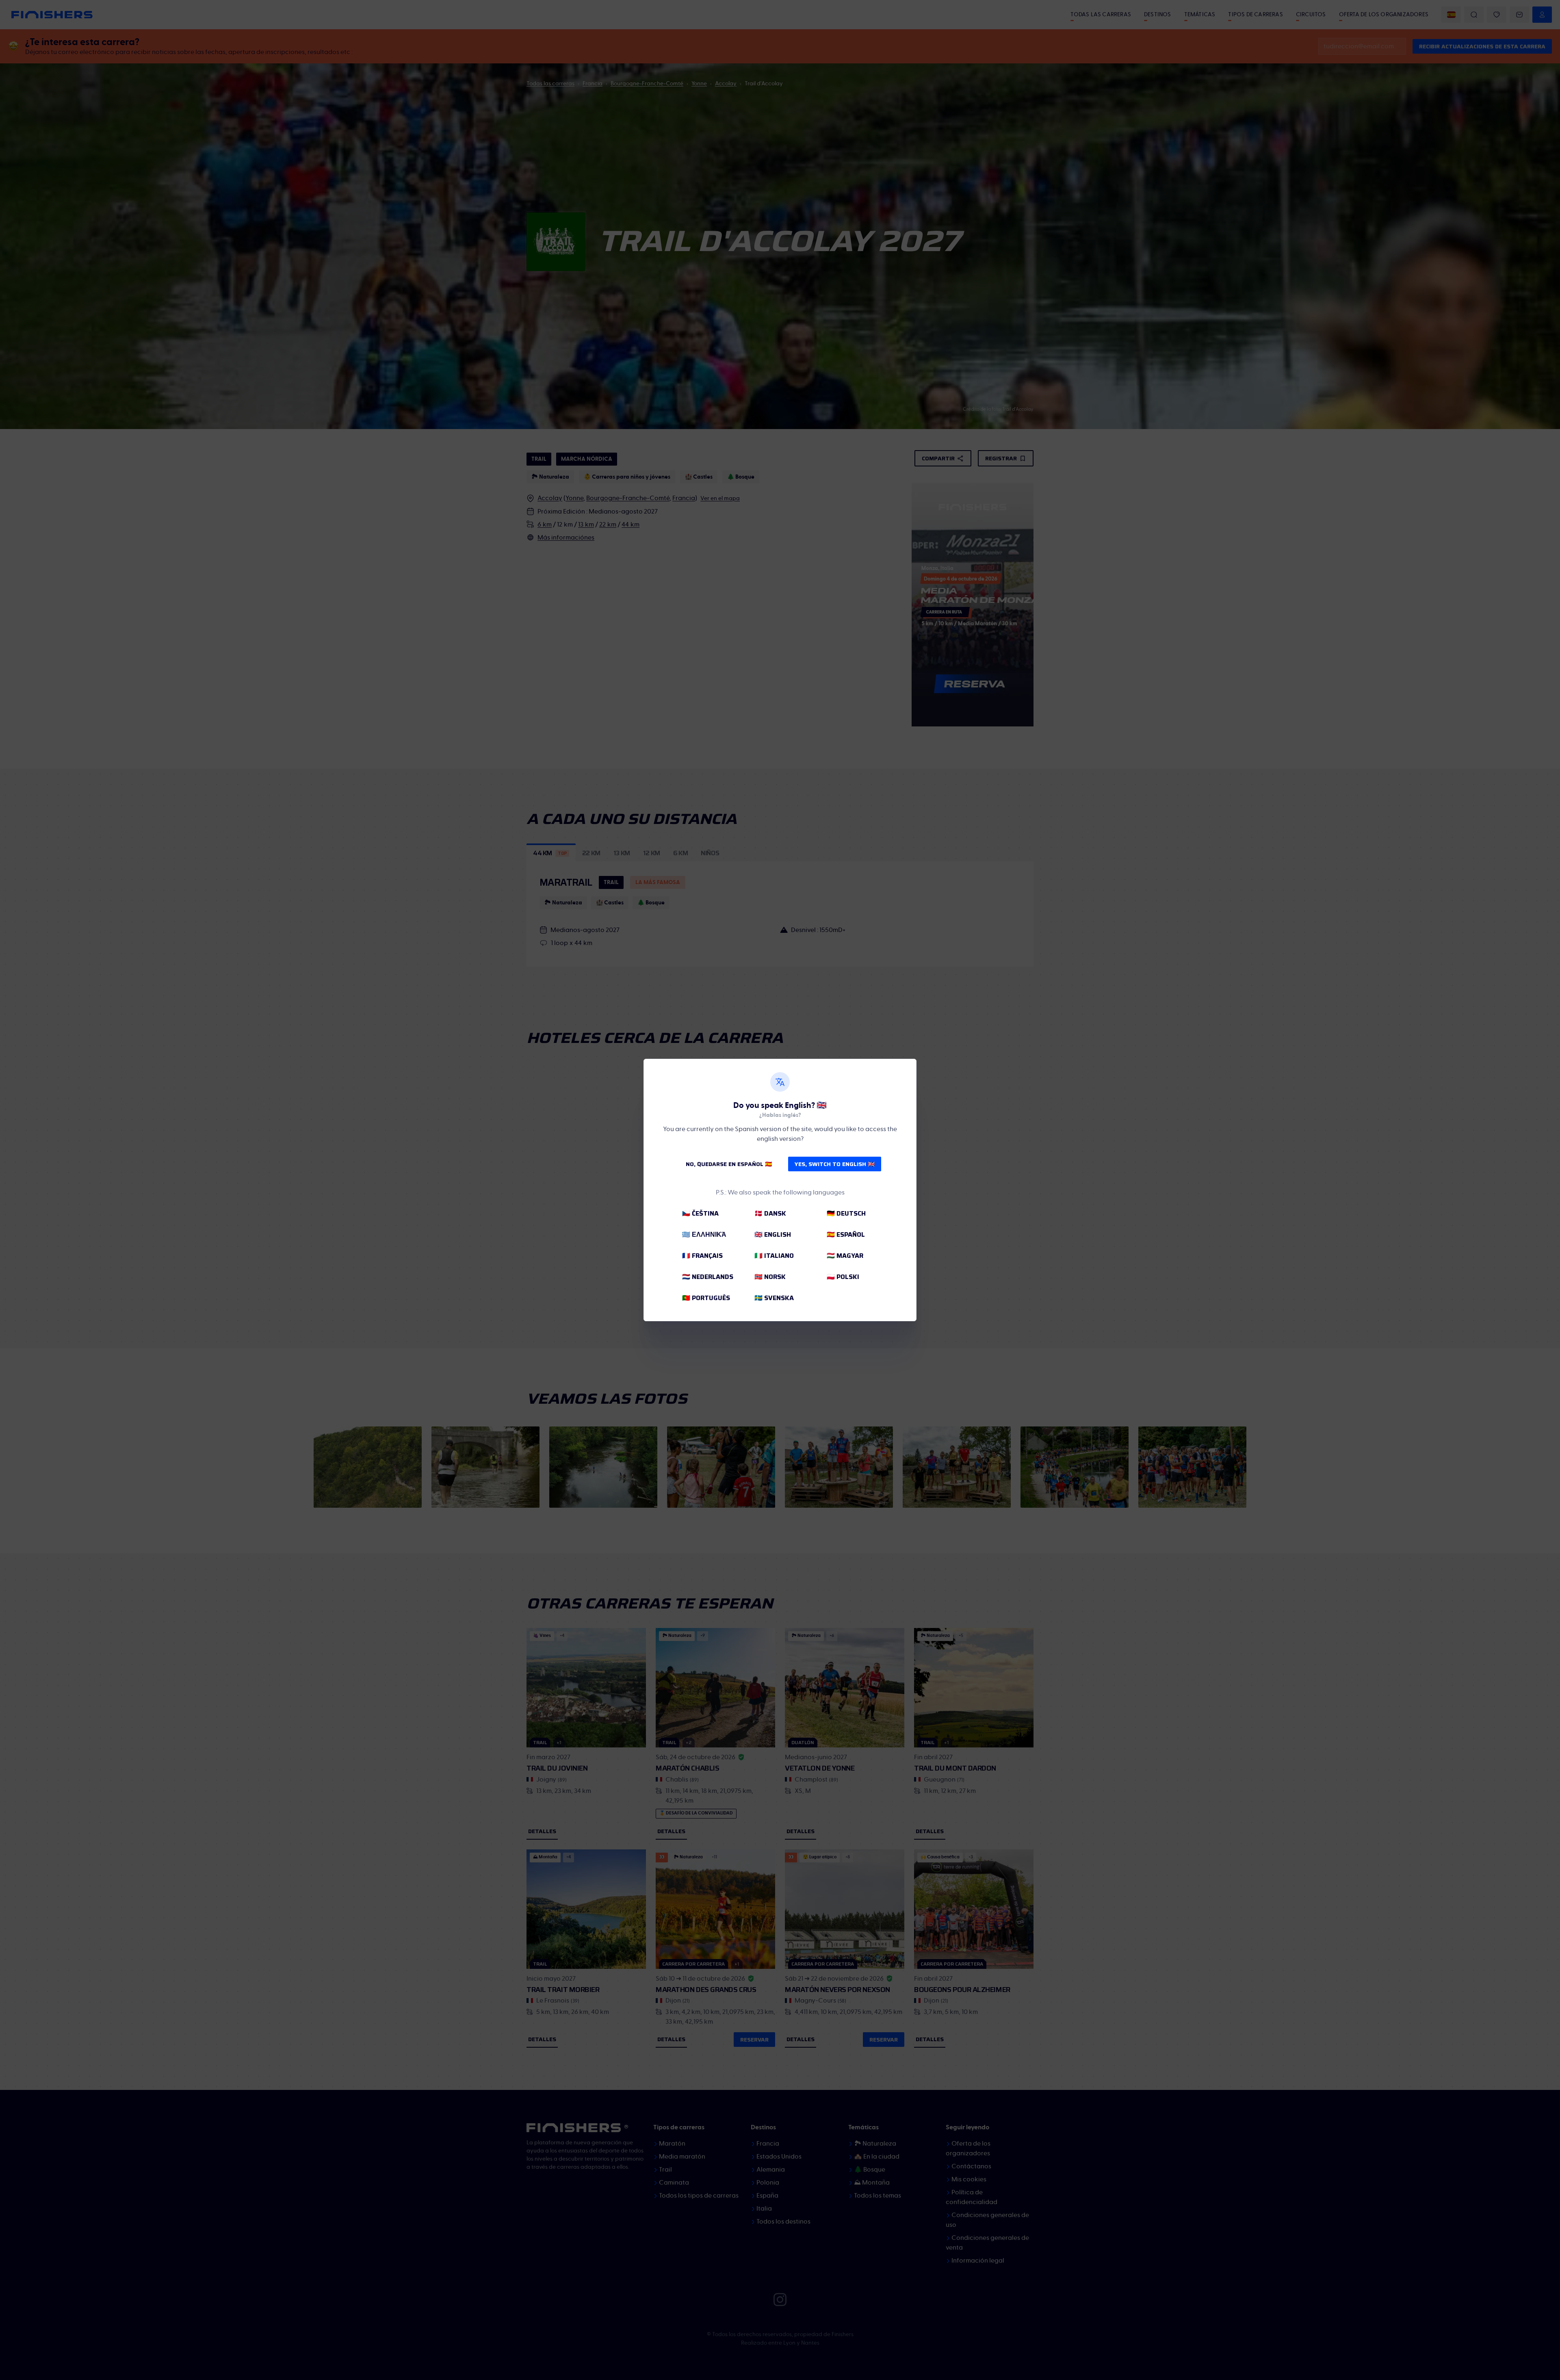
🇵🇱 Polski (843, 1277)
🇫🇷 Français (702, 1256)
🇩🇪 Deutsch (846, 1213)
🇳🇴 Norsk (770, 1277)
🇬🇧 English (773, 1234)
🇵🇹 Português (706, 1298)
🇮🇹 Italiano (774, 1256)
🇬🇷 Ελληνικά (704, 1234)
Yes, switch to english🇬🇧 (835, 1164)
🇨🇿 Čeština (700, 1213)
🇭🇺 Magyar (845, 1256)
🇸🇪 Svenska (774, 1298)
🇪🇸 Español (846, 1234)
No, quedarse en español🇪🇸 (729, 1164)
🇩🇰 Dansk (770, 1213)
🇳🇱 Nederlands (708, 1277)
